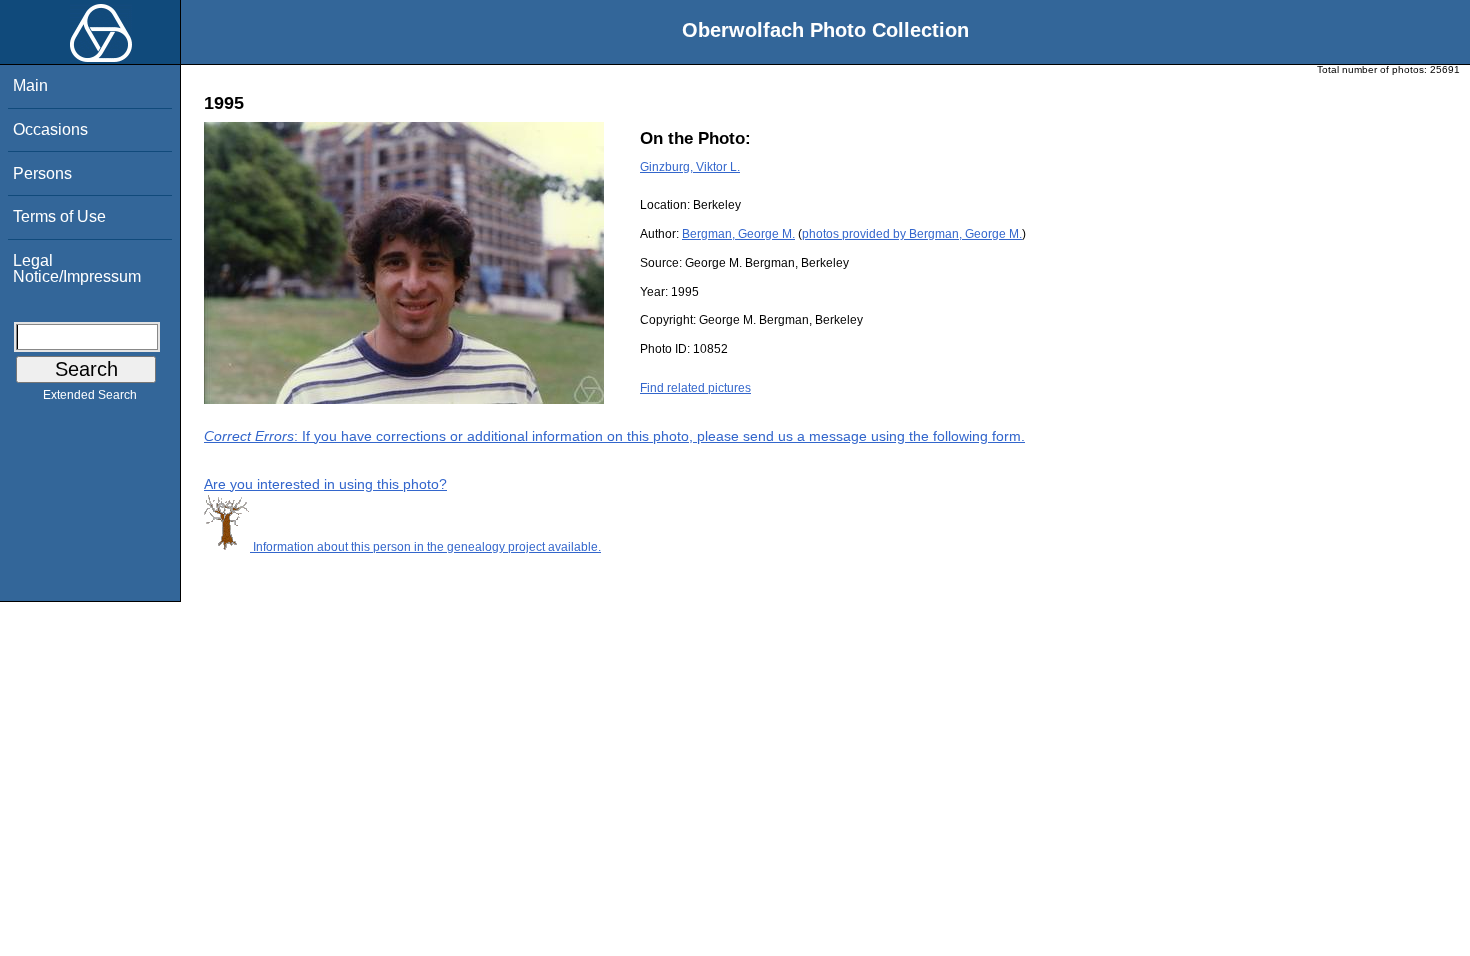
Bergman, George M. (738, 234)
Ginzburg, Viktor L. (690, 167)
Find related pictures (695, 388)
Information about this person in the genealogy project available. (425, 547)
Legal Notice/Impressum (77, 268)
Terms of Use (59, 216)
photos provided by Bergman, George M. (912, 234)
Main (30, 85)
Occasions (50, 129)
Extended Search (90, 395)
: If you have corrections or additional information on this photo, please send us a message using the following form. (614, 436)
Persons (42, 173)
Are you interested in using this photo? (325, 484)
